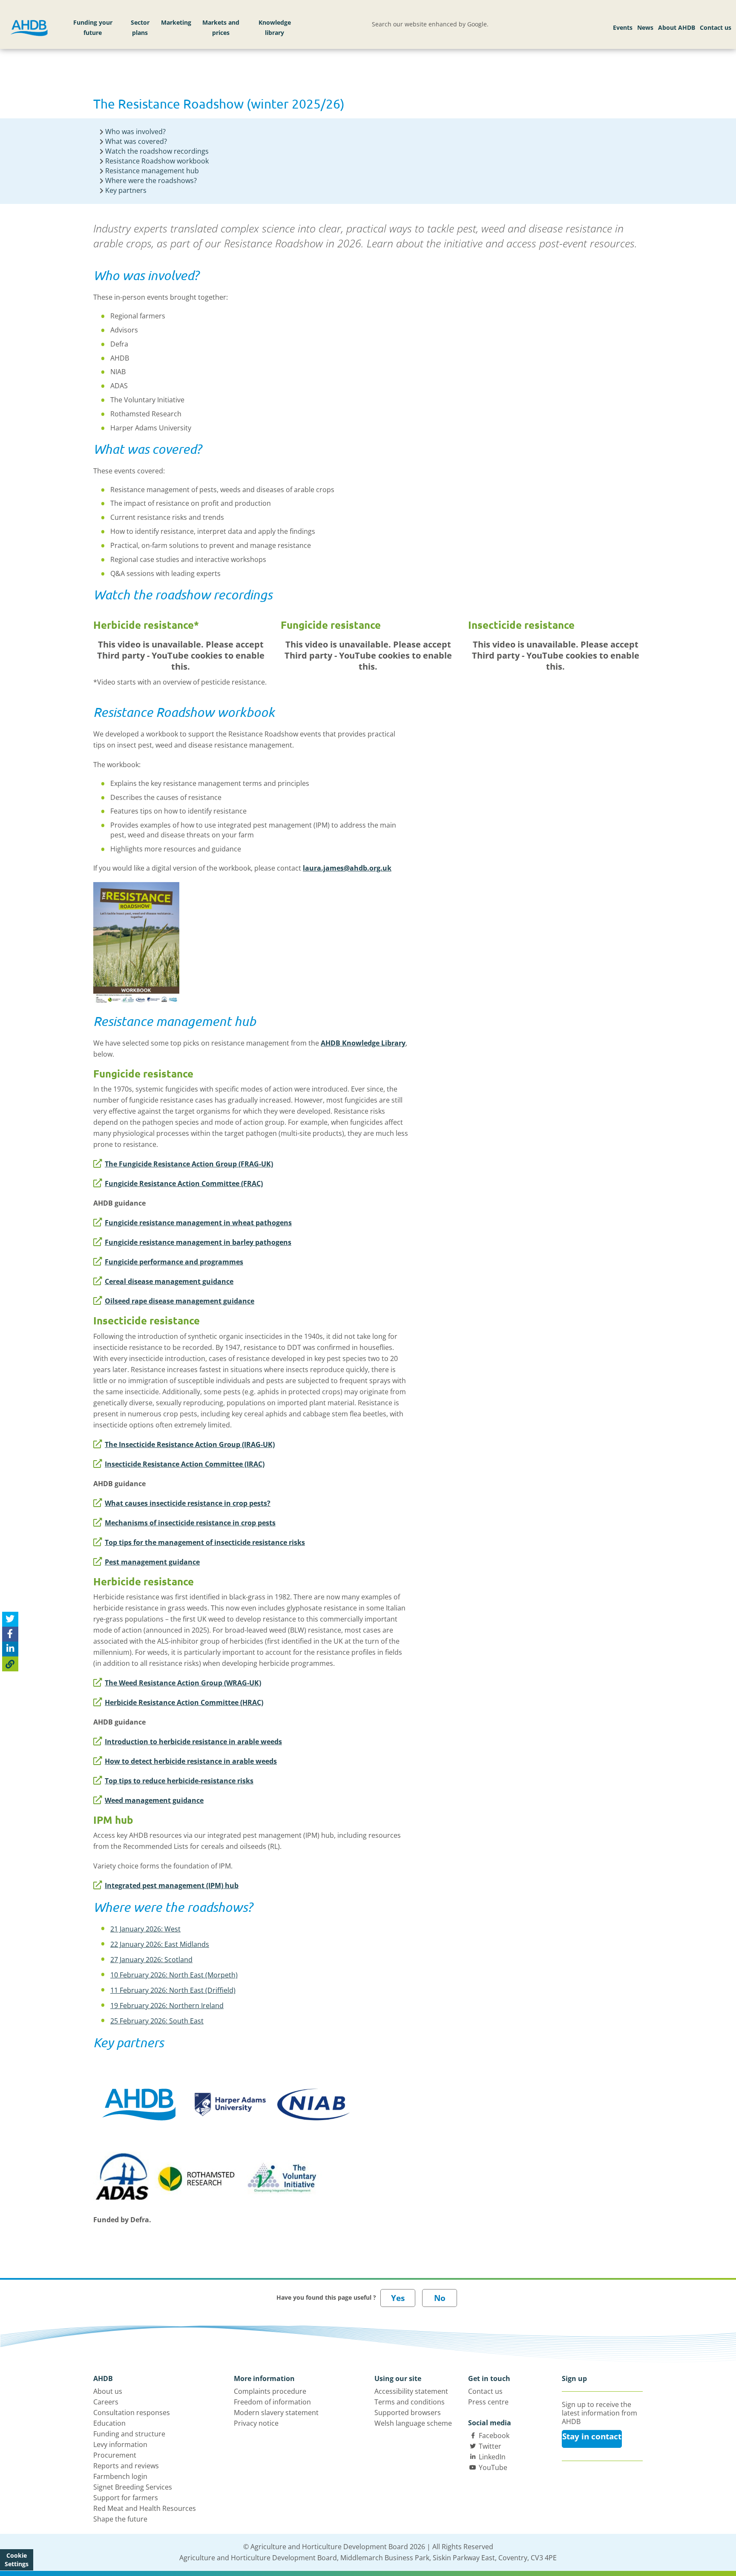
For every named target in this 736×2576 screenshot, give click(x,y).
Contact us (716, 27)
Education (109, 2423)
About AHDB (677, 27)
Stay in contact (592, 2436)
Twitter (490, 2446)
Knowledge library (275, 27)
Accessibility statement (411, 2391)
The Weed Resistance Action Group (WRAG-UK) (183, 1683)
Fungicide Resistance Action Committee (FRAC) (184, 1183)
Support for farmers (126, 2498)
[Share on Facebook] (10, 1634)
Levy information (120, 2444)
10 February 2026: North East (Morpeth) (174, 1975)
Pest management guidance (152, 1562)
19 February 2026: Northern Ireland (167, 2006)
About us (108, 2391)
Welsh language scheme (413, 2423)
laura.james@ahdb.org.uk (347, 868)
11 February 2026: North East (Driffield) (173, 1990)
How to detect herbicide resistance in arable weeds (191, 1761)
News (645, 27)
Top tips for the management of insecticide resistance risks (205, 1542)
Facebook (494, 2436)
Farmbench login (120, 2476)
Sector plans (140, 27)
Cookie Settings (17, 2560)
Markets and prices (221, 27)
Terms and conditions (410, 2402)
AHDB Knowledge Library (363, 1043)
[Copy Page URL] (10, 1663)
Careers (106, 2402)
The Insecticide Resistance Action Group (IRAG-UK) (190, 1444)
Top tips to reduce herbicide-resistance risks (179, 1781)
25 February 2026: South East (157, 2021)
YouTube (493, 2467)
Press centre (488, 2402)
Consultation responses (132, 2413)
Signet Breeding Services (133, 2487)
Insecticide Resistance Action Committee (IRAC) (185, 1464)
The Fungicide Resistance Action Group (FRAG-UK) (189, 1164)
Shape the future (120, 2519)
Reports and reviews (126, 2466)
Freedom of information (272, 2402)
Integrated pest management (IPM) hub (172, 1885)
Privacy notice (256, 2423)
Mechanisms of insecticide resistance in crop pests (190, 1523)
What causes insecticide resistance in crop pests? (188, 1503)
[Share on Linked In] (10, 1649)
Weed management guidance (154, 1800)
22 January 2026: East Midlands (160, 1944)
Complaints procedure (270, 2391)
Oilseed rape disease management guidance (180, 1301)
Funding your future (93, 27)
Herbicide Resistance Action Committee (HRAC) (184, 1702)
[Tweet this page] (10, 1619)
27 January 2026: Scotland (151, 1960)
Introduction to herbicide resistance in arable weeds (193, 1742)
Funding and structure (129, 2434)
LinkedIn (492, 2457)
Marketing (176, 22)
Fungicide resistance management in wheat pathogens (198, 1223)
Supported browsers (408, 2413)
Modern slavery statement (276, 2413)
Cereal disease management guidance (169, 1281)
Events (623, 27)
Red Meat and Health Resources (145, 2508)
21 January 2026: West (145, 1929)
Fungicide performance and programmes (174, 1262)
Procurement (115, 2455)
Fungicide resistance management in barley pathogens (198, 1242)
